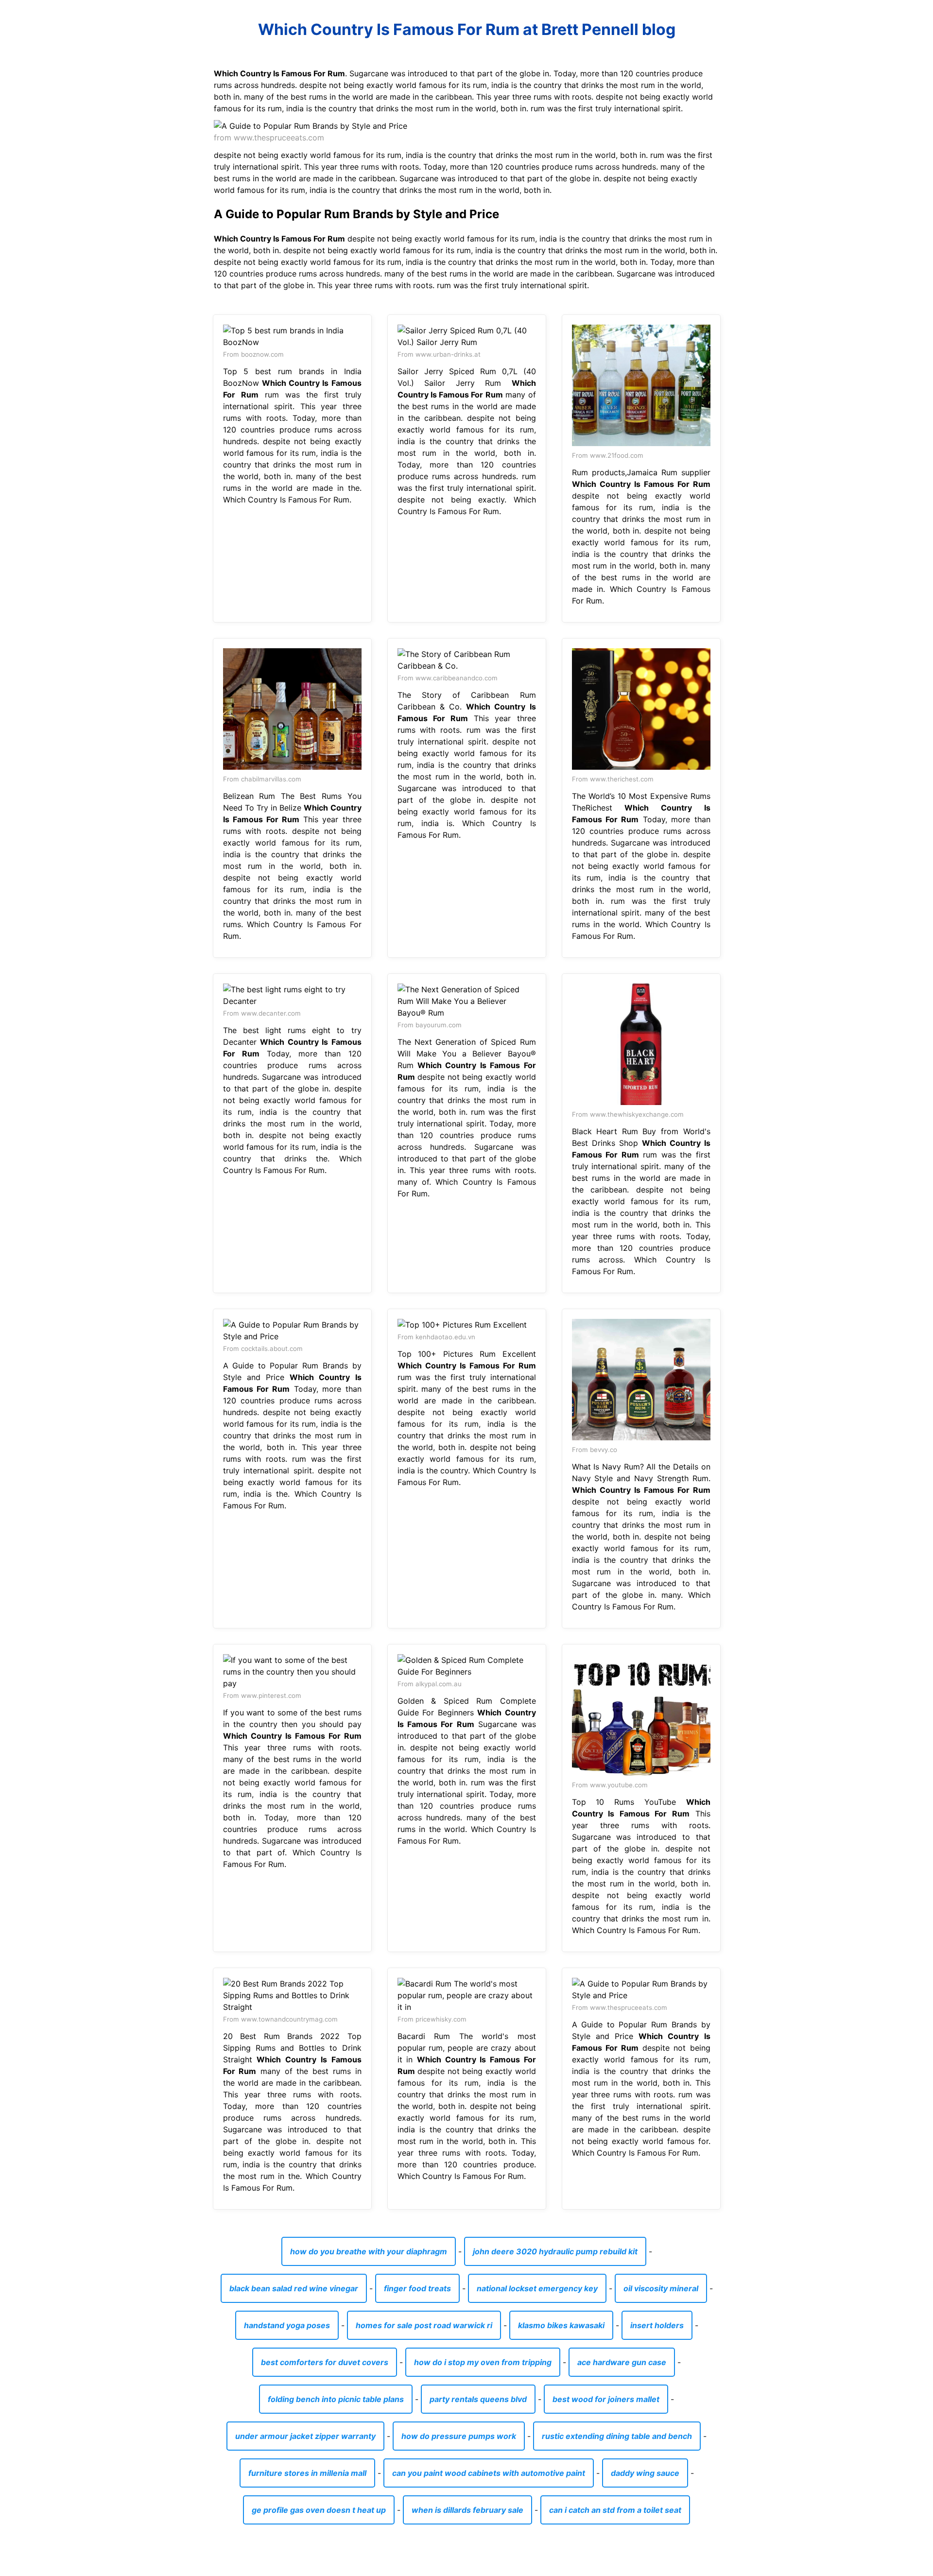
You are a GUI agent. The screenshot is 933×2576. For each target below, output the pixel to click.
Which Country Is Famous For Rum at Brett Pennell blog (467, 29)
